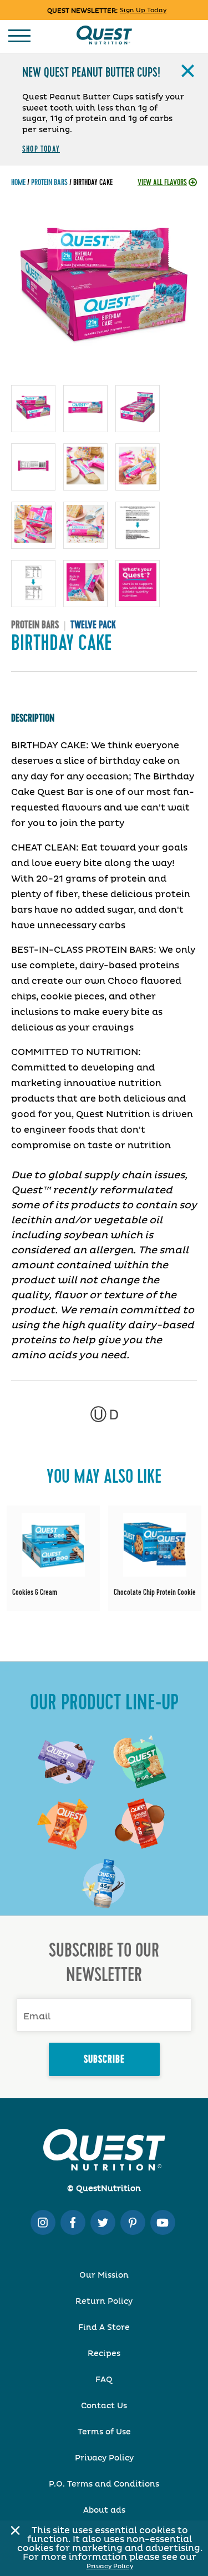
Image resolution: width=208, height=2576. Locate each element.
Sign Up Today (143, 10)
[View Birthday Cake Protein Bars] (53, 1560)
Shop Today (41, 149)
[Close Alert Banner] (12, 2530)
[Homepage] (104, 35)
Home (18, 182)
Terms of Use (104, 2432)
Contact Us (104, 2406)
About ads (104, 2510)
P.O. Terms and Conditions (104, 2484)
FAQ (104, 2380)
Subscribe (104, 2059)
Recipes (104, 2354)
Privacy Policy (110, 2566)
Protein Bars (49, 182)
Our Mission (104, 2275)
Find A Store (104, 2328)
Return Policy (104, 2302)
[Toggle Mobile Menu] (19, 36)
